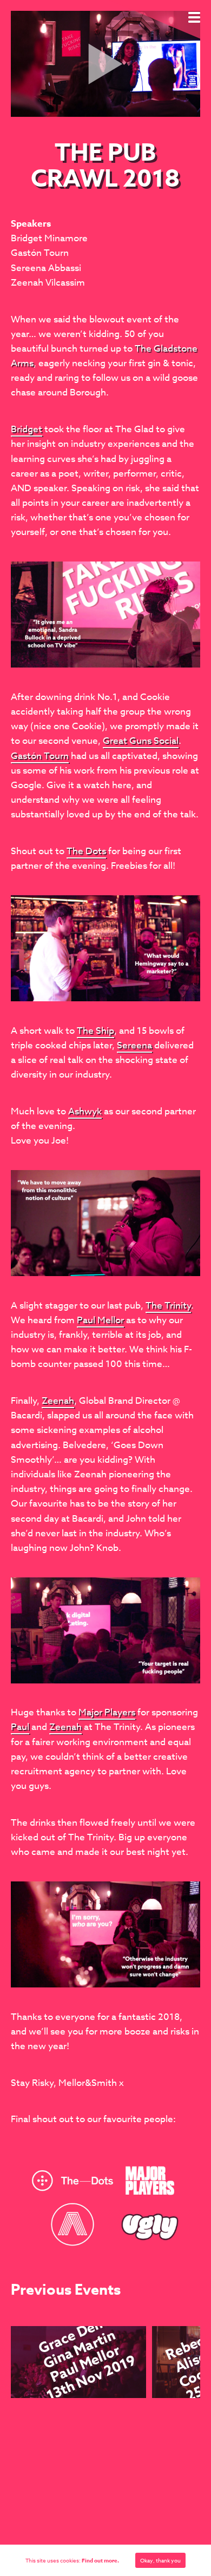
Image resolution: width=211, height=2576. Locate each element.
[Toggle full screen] (187, 103)
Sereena (134, 1045)
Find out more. (100, 2560)
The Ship (95, 1031)
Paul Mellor (100, 1320)
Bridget (27, 429)
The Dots (86, 851)
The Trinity (168, 1306)
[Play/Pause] (24, 103)
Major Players (107, 1712)
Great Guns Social (141, 741)
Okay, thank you (160, 2560)
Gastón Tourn (40, 756)
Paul (20, 1727)
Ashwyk (85, 1111)
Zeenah (58, 1401)
